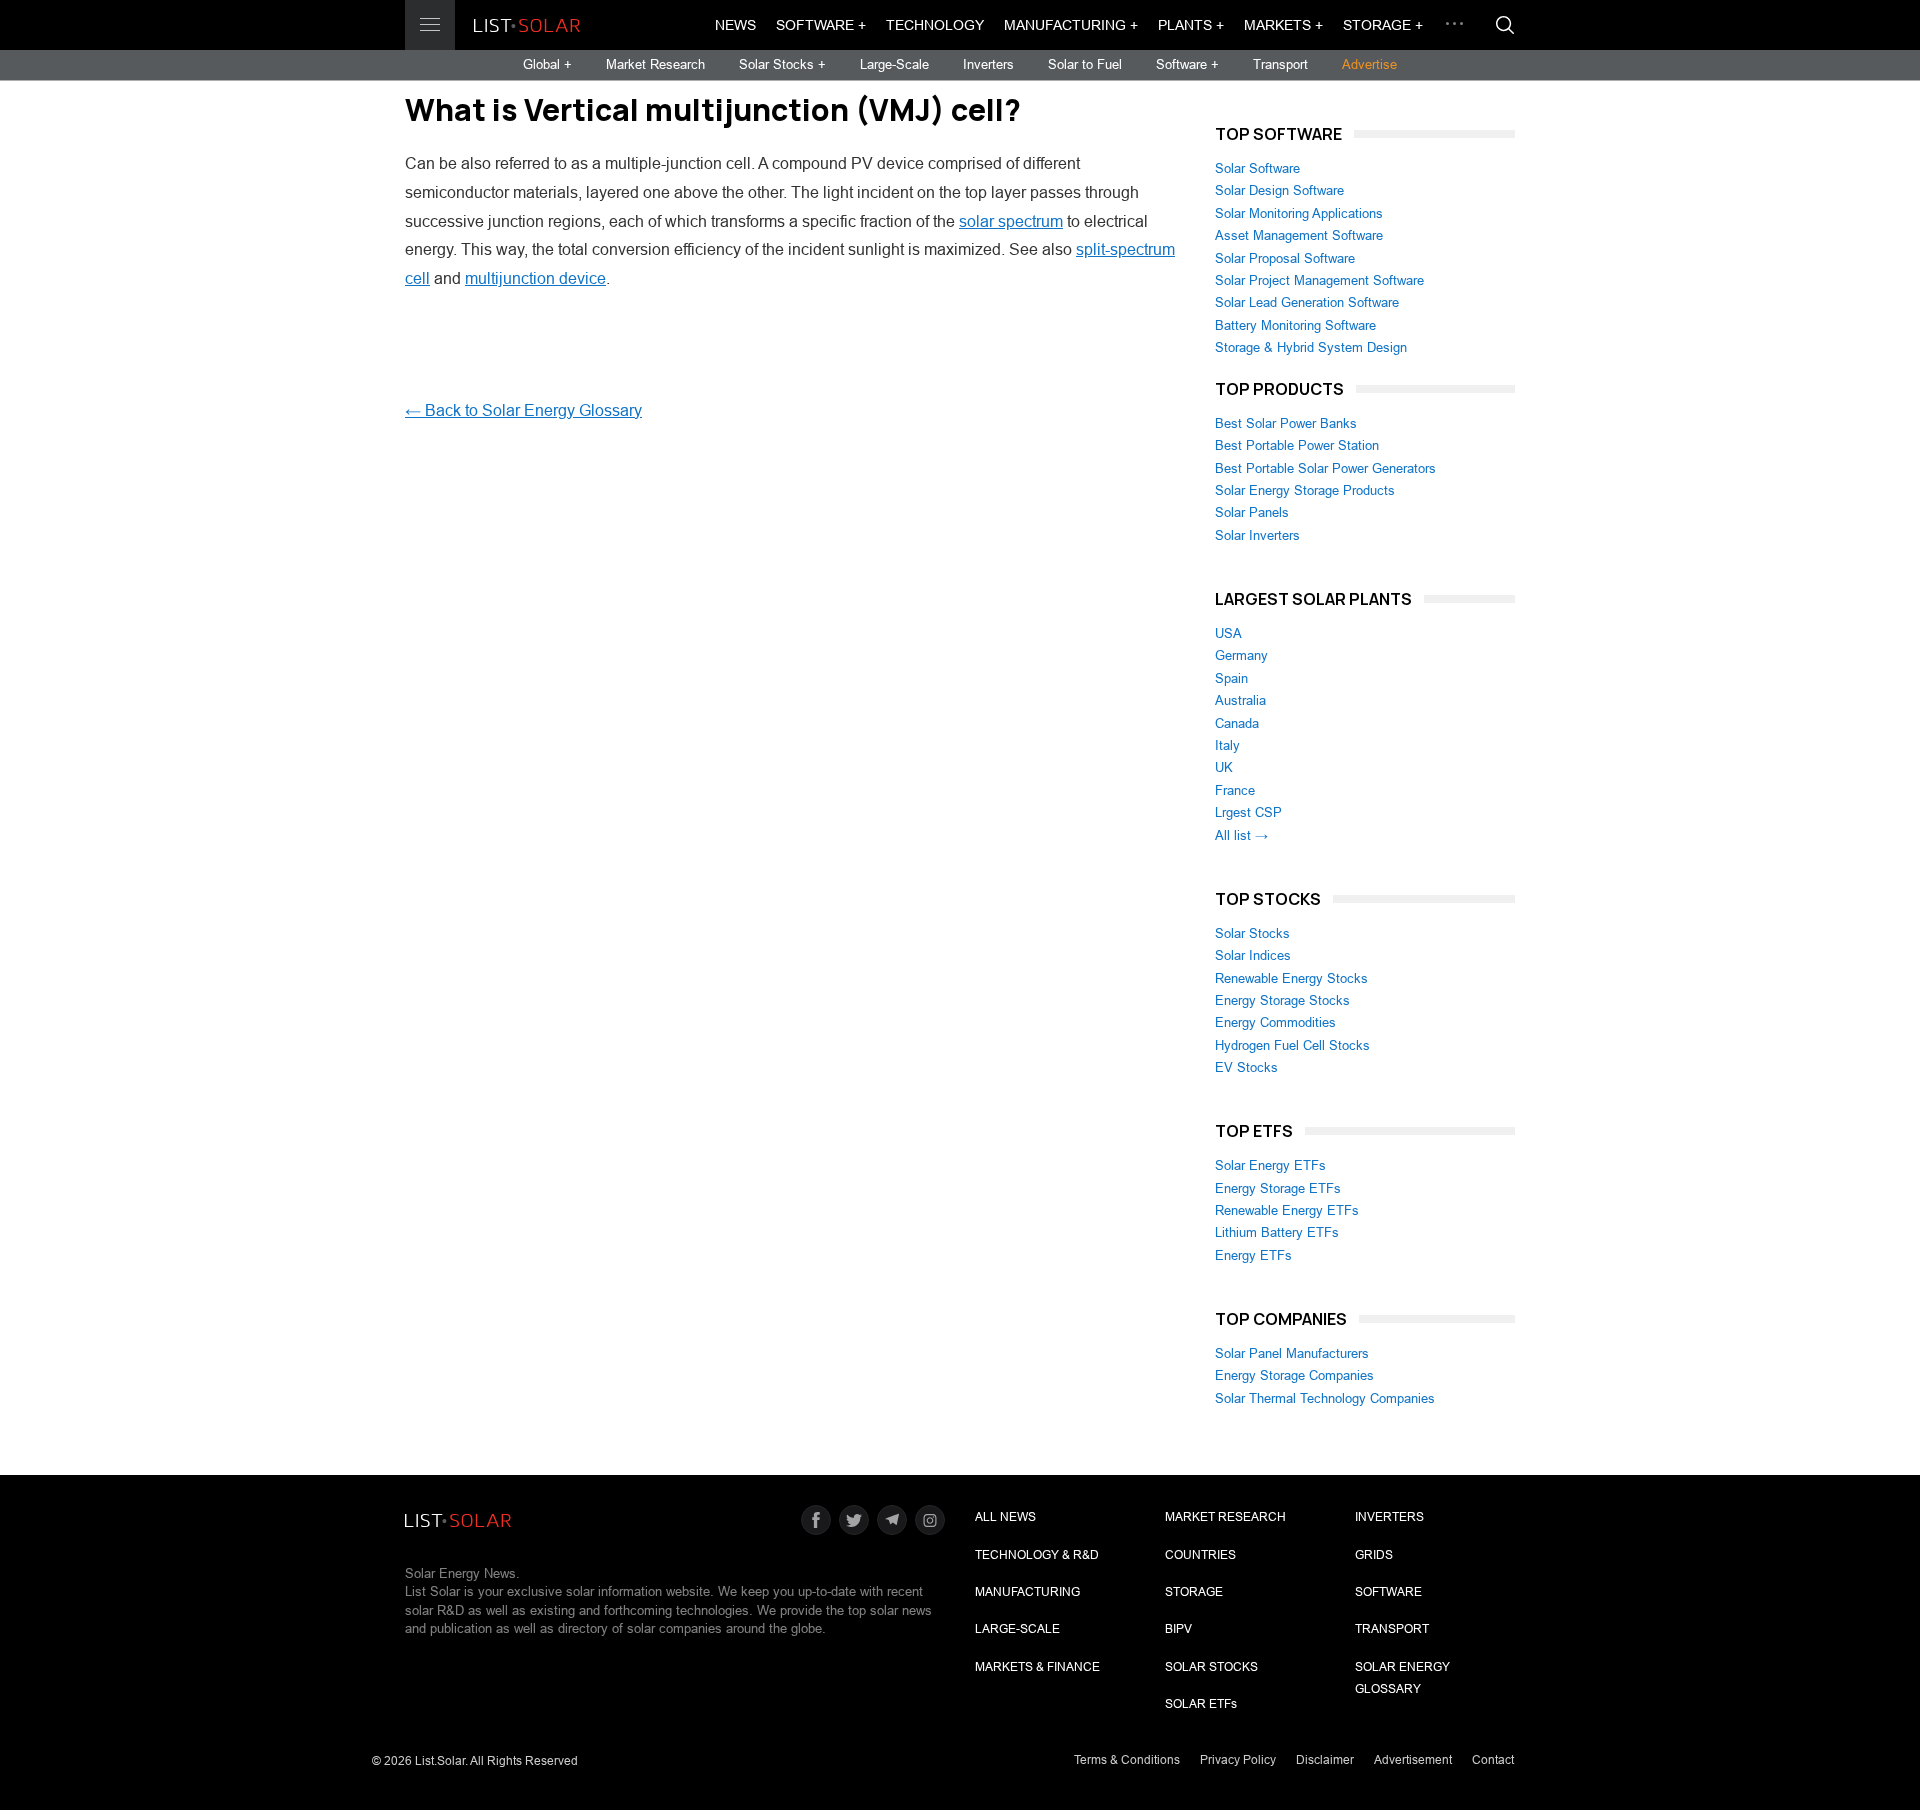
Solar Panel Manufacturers (1292, 1353)
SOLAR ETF (1201, 1704)
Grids (1374, 1555)
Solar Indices (1253, 955)
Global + (547, 64)
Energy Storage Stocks (1282, 1000)
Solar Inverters (1257, 535)
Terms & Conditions (1127, 1760)
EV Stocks (1246, 1067)
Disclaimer (1325, 1760)
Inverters (988, 64)
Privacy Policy (1238, 1760)
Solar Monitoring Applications (1299, 213)
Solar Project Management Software (1319, 280)
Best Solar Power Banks (1286, 423)
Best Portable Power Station (1297, 445)
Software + (821, 25)
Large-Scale (894, 64)
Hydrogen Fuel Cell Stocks (1292, 1045)
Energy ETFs (1253, 1255)
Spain (1231, 678)
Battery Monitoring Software (1295, 325)
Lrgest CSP (1248, 812)
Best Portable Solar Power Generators (1325, 468)
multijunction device (535, 278)
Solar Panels (1252, 512)
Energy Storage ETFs (1278, 1188)
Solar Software (1257, 168)
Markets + (1283, 25)
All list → (1241, 835)
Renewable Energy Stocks (1291, 978)
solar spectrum (1011, 221)
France (1235, 790)
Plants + (1191, 25)
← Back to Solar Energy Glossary (523, 410)
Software (1388, 1592)
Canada (1237, 723)
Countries (1200, 1555)
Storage (1194, 1592)
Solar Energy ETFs (1270, 1165)
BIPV (1178, 1629)
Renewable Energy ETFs (1287, 1210)
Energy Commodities (1275, 1022)
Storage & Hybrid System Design (1311, 347)
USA (1228, 633)
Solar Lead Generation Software (1307, 302)
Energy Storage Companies (1294, 1375)
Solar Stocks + (782, 64)
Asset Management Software (1299, 235)
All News (1005, 1517)
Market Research (655, 64)
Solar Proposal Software (1285, 258)
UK (1224, 767)
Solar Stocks (1252, 933)
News (735, 25)
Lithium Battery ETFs (1277, 1232)
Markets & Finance (1037, 1667)
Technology (935, 25)
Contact (1493, 1760)
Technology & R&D (1037, 1555)
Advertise (1369, 64)
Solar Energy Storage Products (1305, 490)
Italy (1227, 745)
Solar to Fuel (1085, 64)
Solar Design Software (1279, 190)
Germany (1241, 655)
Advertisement (1413, 1760)
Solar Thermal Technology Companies (1325, 1398)
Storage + (1383, 25)
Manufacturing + (1071, 25)
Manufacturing (1027, 1592)
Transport (1280, 64)
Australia (1240, 700)
